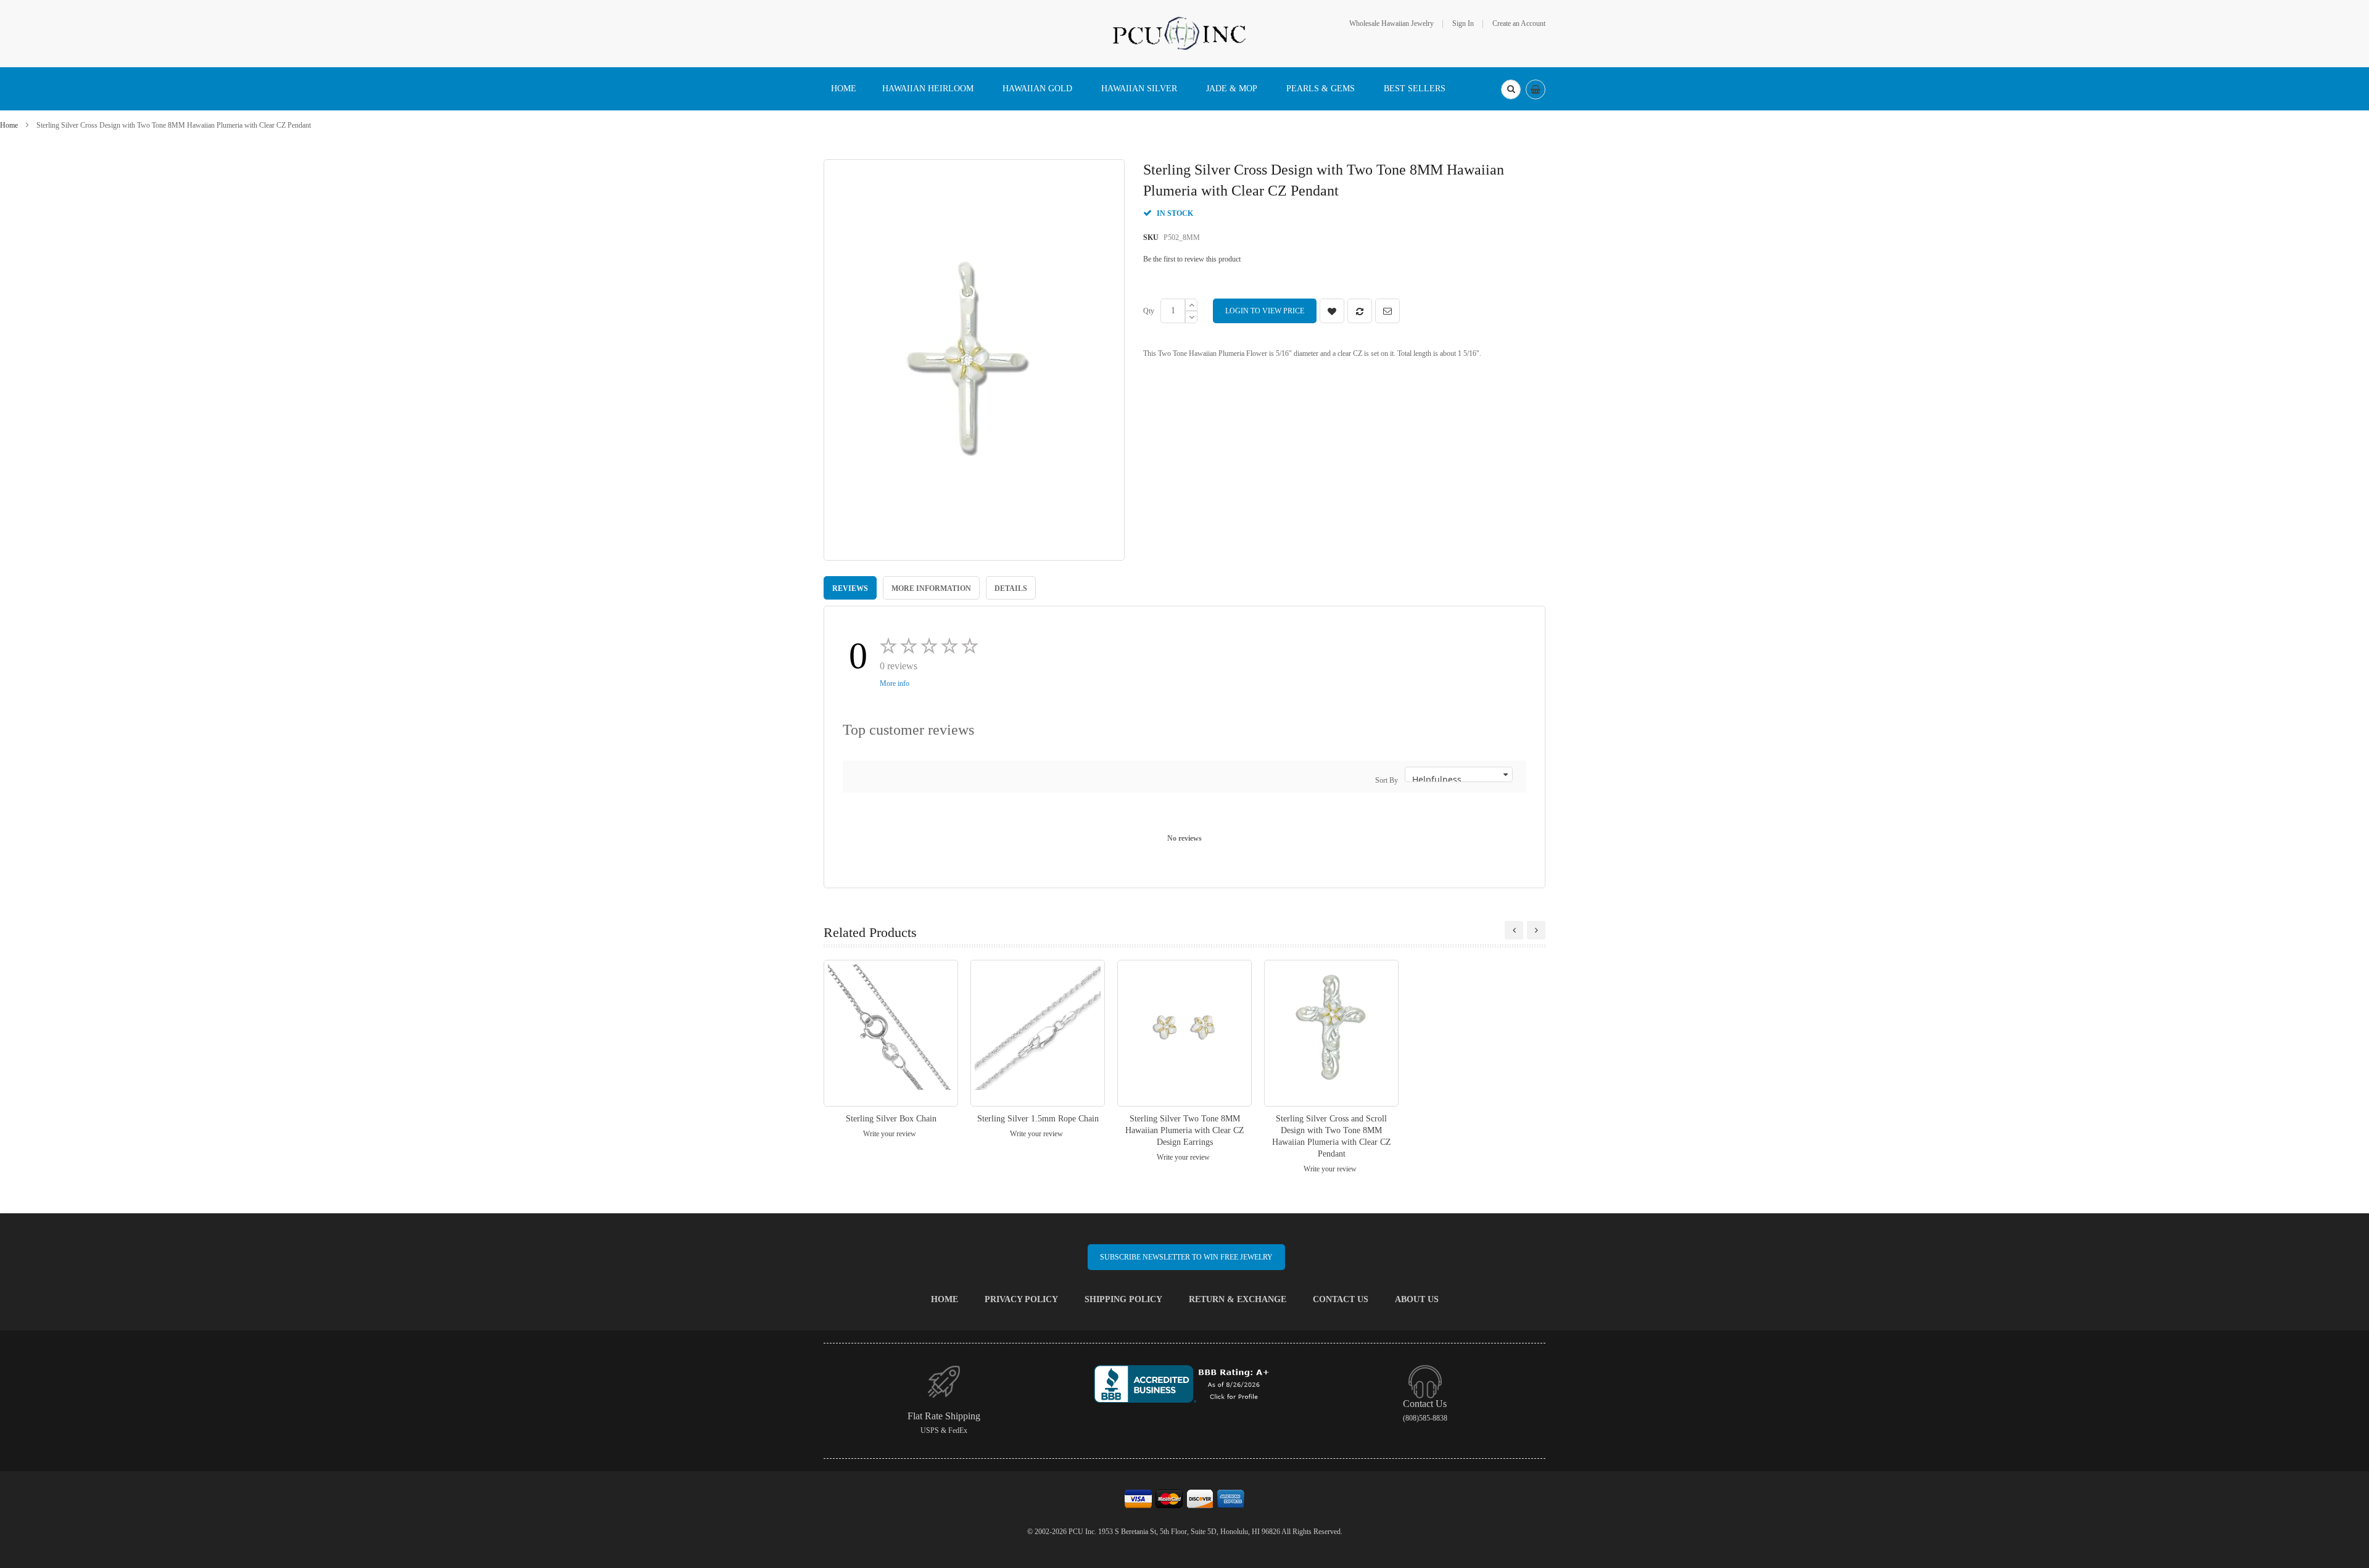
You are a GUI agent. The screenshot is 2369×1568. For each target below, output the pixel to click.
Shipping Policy (1123, 1299)
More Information (931, 588)
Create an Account (1519, 23)
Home (9, 125)
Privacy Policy (1021, 1299)
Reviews (850, 588)
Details (1011, 588)
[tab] (850, 588)
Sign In (1463, 23)
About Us (1417, 1299)
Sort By (1387, 780)
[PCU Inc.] (1184, 33)
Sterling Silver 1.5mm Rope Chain (1038, 1119)
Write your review (890, 1134)
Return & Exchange (1238, 1299)
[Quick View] (891, 1033)
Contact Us (1341, 1299)
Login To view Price (1265, 311)
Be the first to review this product (1192, 259)
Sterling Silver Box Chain (891, 1119)
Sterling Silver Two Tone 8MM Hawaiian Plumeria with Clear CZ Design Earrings (1185, 1130)
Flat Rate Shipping (944, 1416)
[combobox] (1511, 89)
